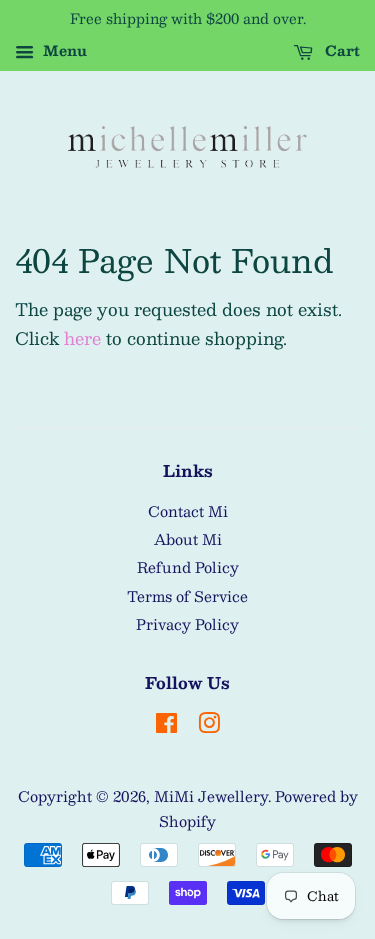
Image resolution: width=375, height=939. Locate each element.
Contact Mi (188, 511)
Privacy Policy (187, 624)
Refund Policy (188, 567)
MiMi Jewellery (211, 796)
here (82, 338)
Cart (340, 50)
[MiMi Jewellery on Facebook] (166, 726)
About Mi (188, 539)
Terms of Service (187, 596)
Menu (63, 50)
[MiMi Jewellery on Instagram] (209, 726)
